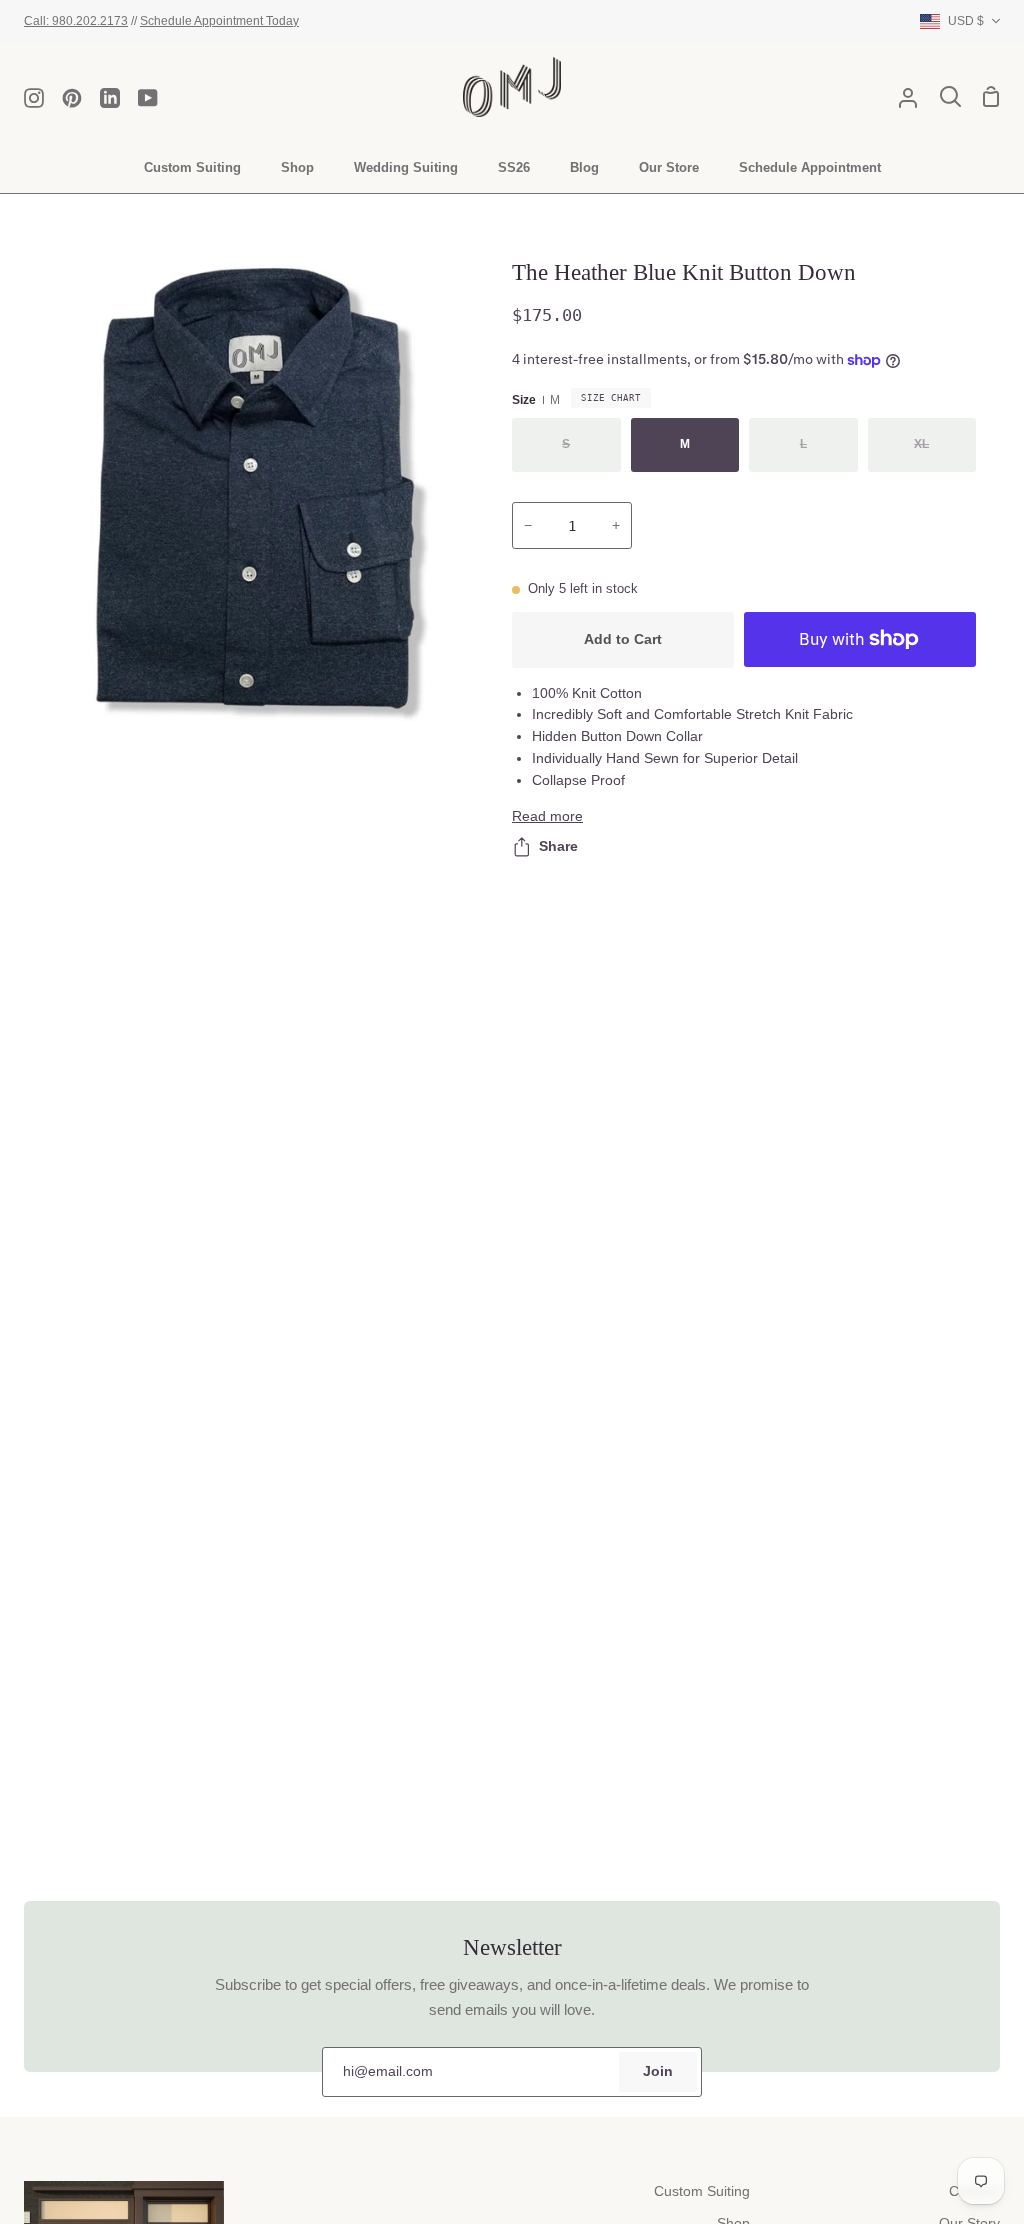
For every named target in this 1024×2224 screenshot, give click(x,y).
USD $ (966, 20)
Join (658, 2071)
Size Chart (611, 398)
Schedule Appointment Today (219, 20)
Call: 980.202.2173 (76, 20)
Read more (547, 816)
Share (558, 846)
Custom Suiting (702, 2191)
